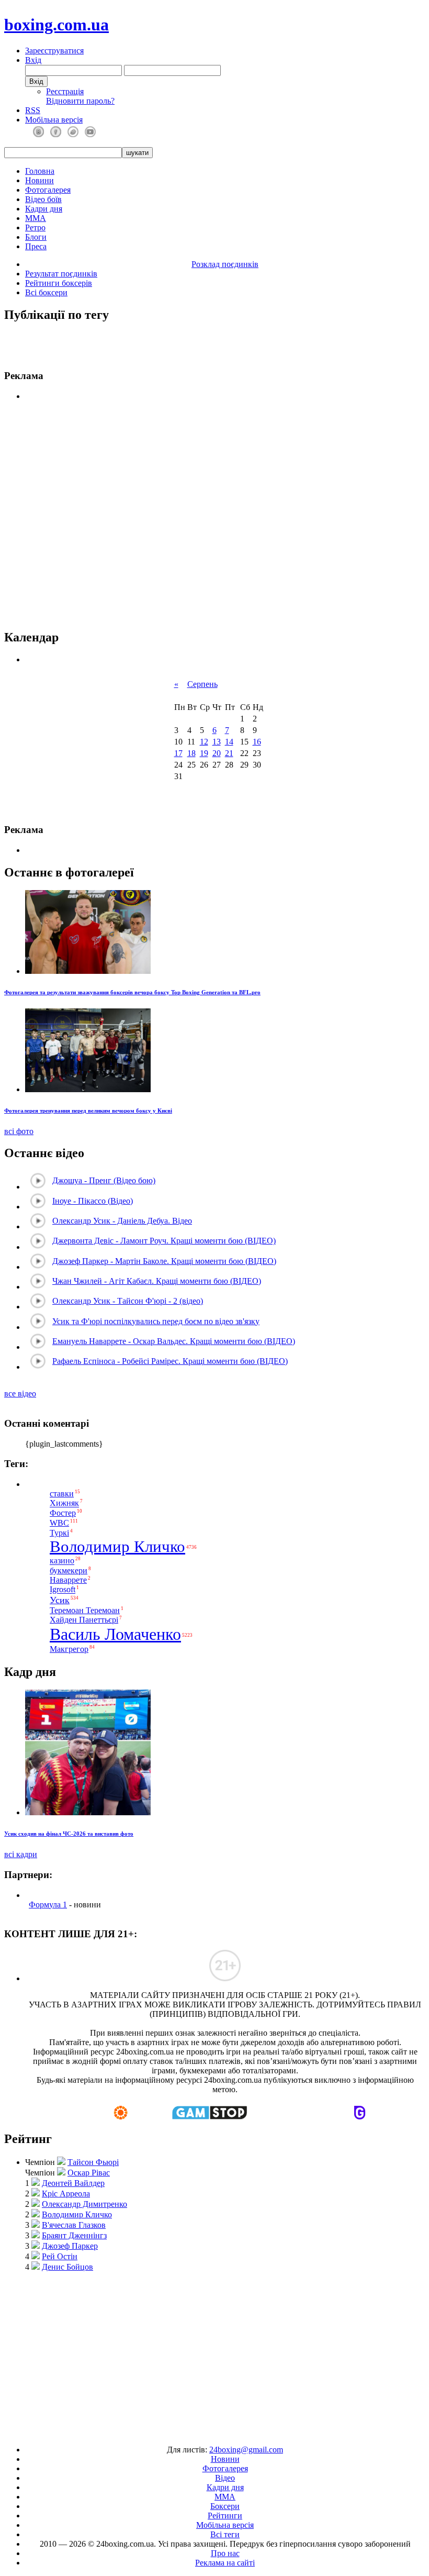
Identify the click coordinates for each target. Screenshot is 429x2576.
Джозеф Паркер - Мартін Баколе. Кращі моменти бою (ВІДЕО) (164, 1261)
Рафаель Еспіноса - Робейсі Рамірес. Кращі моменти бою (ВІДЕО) (170, 1361)
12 (204, 742)
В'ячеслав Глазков (74, 2225)
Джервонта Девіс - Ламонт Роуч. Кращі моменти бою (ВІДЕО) (164, 1241)
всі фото (19, 1131)
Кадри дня (44, 209)
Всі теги (225, 2534)
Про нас (225, 2553)
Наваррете (68, 1580)
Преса (36, 246)
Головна (40, 171)
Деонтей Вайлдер (73, 2183)
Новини (39, 180)
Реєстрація (65, 91)
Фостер (63, 1513)
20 (217, 753)
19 (204, 753)
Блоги (36, 237)
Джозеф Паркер (70, 2246)
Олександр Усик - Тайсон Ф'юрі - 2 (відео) (128, 1301)
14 (229, 742)
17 (178, 753)
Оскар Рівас (89, 2173)
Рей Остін (60, 2256)
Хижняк (64, 1503)
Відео (225, 2478)
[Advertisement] (214, 516)
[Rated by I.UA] (190, 2432)
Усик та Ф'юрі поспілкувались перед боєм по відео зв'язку (156, 1321)
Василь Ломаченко (115, 1634)
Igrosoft (63, 1590)
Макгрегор (69, 1649)
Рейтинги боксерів (59, 283)
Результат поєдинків (61, 274)
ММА (36, 218)
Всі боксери (46, 292)
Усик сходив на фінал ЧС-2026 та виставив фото (69, 1834)
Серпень (202, 684)
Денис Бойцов (67, 2267)
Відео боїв (43, 199)
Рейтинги (225, 2516)
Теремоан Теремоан (85, 1610)
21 (229, 753)
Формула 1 (48, 1905)
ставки (62, 1494)
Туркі (59, 1533)
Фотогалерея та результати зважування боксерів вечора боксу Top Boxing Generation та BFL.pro (132, 992)
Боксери (225, 2506)
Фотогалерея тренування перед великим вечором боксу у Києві (88, 1111)
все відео (20, 1394)
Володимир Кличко (117, 1547)
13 (217, 742)
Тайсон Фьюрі (93, 2162)
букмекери (69, 1570)
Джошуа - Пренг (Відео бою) (104, 1180)
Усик (60, 1600)
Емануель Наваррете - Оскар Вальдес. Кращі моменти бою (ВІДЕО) (174, 1341)
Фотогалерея (48, 190)
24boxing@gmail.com (246, 2450)
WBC (59, 1523)
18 (191, 753)
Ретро (35, 227)
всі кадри (21, 1854)
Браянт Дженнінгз (74, 2235)
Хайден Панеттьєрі (84, 1620)
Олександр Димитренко (84, 2204)
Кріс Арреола (66, 2194)
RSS (33, 110)
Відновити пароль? (80, 101)
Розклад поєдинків (225, 264)
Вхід (33, 60)
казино (62, 1561)
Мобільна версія (54, 120)
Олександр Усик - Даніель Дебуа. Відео (122, 1221)
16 (257, 742)
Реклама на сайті (225, 2563)
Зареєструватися (54, 51)
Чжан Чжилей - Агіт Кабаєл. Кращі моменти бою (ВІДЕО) (157, 1281)
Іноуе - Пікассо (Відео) (93, 1201)
